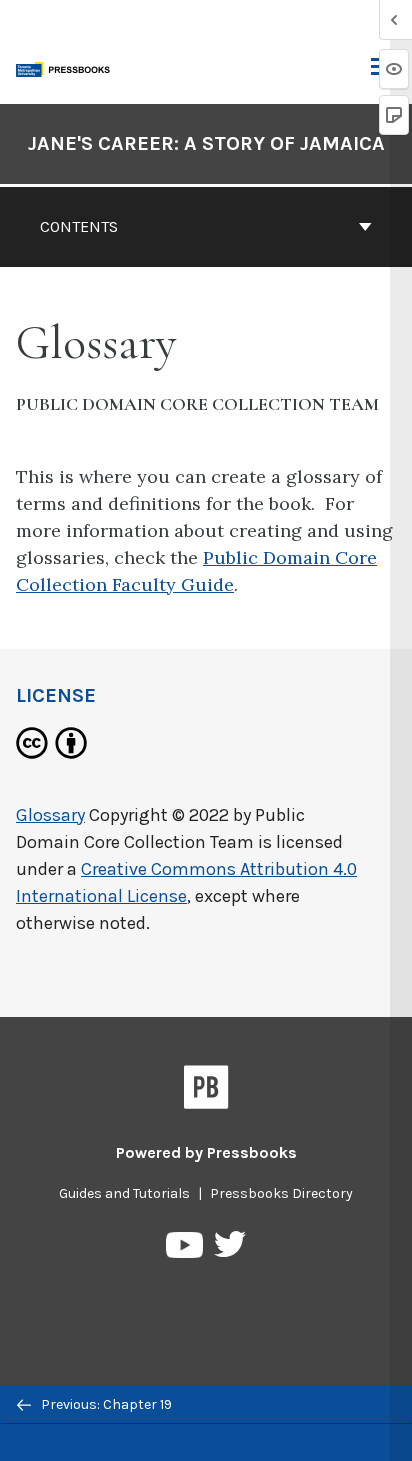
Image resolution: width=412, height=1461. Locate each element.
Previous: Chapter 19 (105, 1404)
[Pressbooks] (206, 1091)
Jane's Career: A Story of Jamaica (206, 143)
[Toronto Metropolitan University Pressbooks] (67, 67)
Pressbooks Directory (281, 1193)
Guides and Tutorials (124, 1193)
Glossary (50, 815)
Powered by (206, 1152)
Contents (79, 226)
